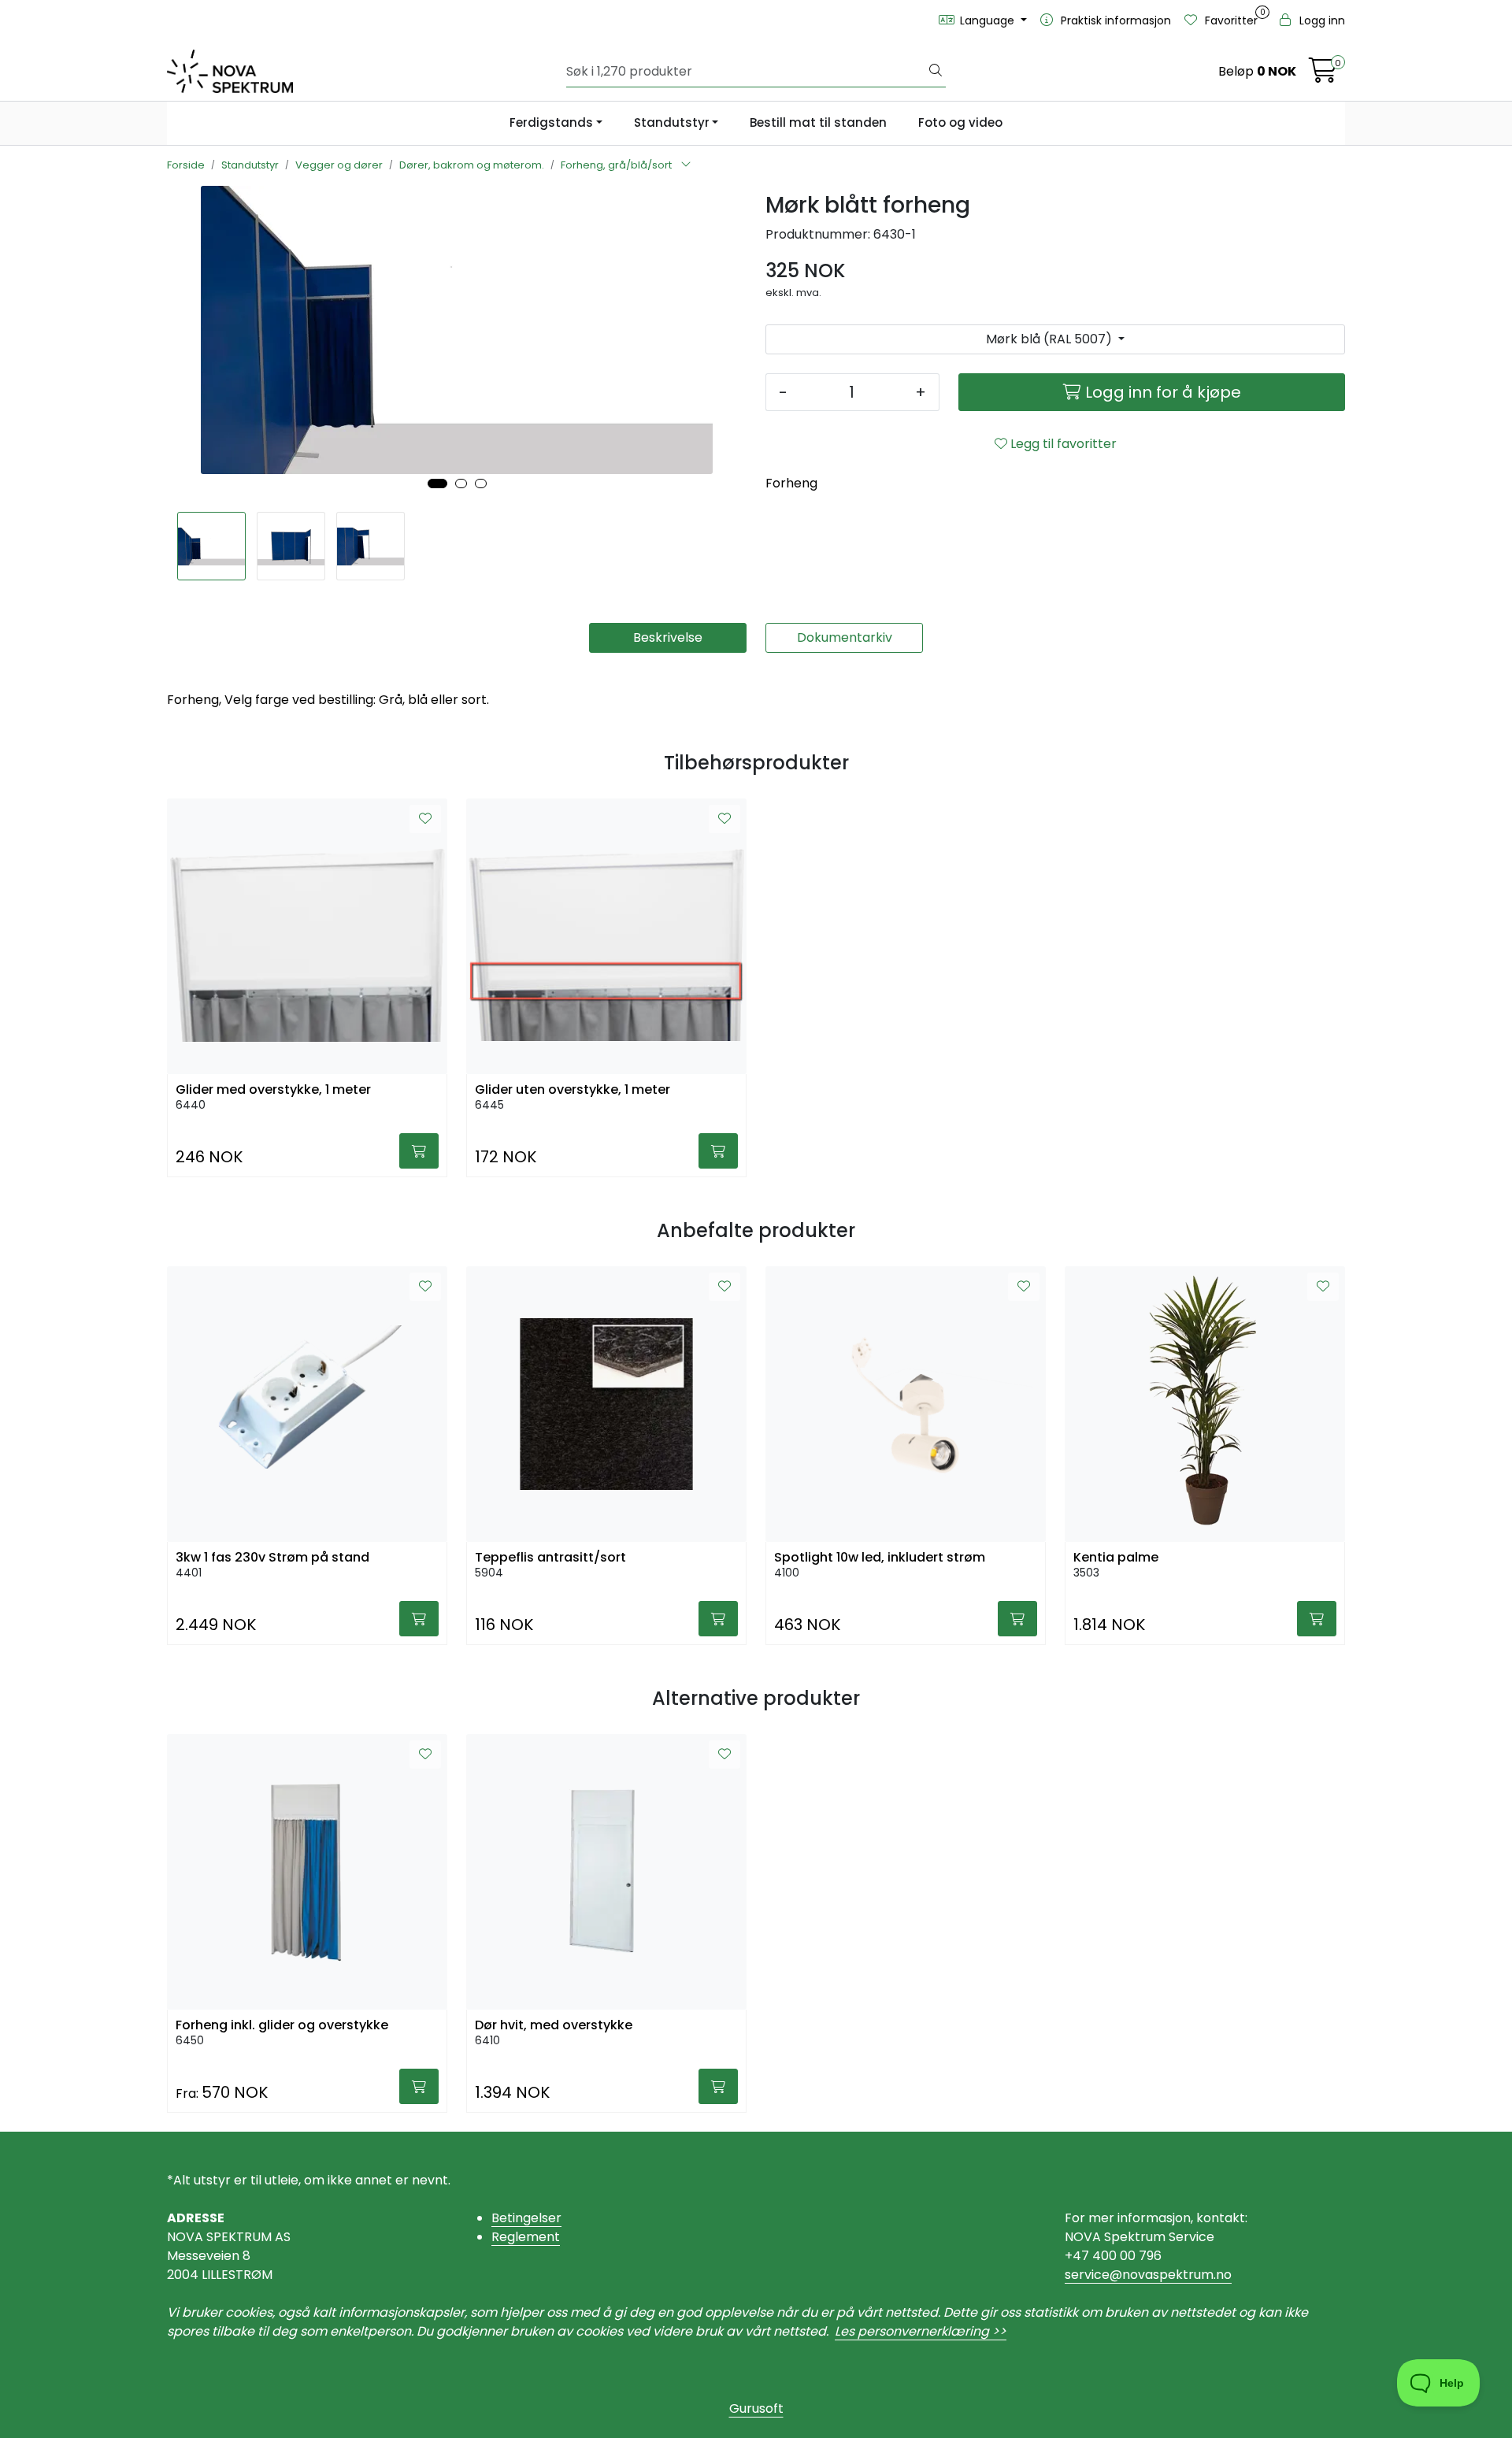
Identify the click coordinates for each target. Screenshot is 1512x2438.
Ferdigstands (551, 122)
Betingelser (526, 2218)
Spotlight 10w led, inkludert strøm (880, 1557)
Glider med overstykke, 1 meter (273, 1089)
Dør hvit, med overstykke (554, 2025)
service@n (1097, 2275)
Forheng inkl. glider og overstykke (282, 2025)
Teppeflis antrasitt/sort (550, 1557)
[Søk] (936, 72)
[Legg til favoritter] (425, 819)
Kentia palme (1116, 1557)
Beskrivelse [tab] (668, 637)
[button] (437, 484)
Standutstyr (672, 122)
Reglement (526, 2237)
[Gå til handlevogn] (1323, 75)
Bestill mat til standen (818, 122)
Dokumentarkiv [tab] (845, 637)
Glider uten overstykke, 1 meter (573, 1089)
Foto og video (960, 122)
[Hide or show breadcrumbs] (686, 165)
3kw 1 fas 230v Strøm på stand (272, 1557)
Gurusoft (756, 2408)
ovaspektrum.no (1181, 2275)
